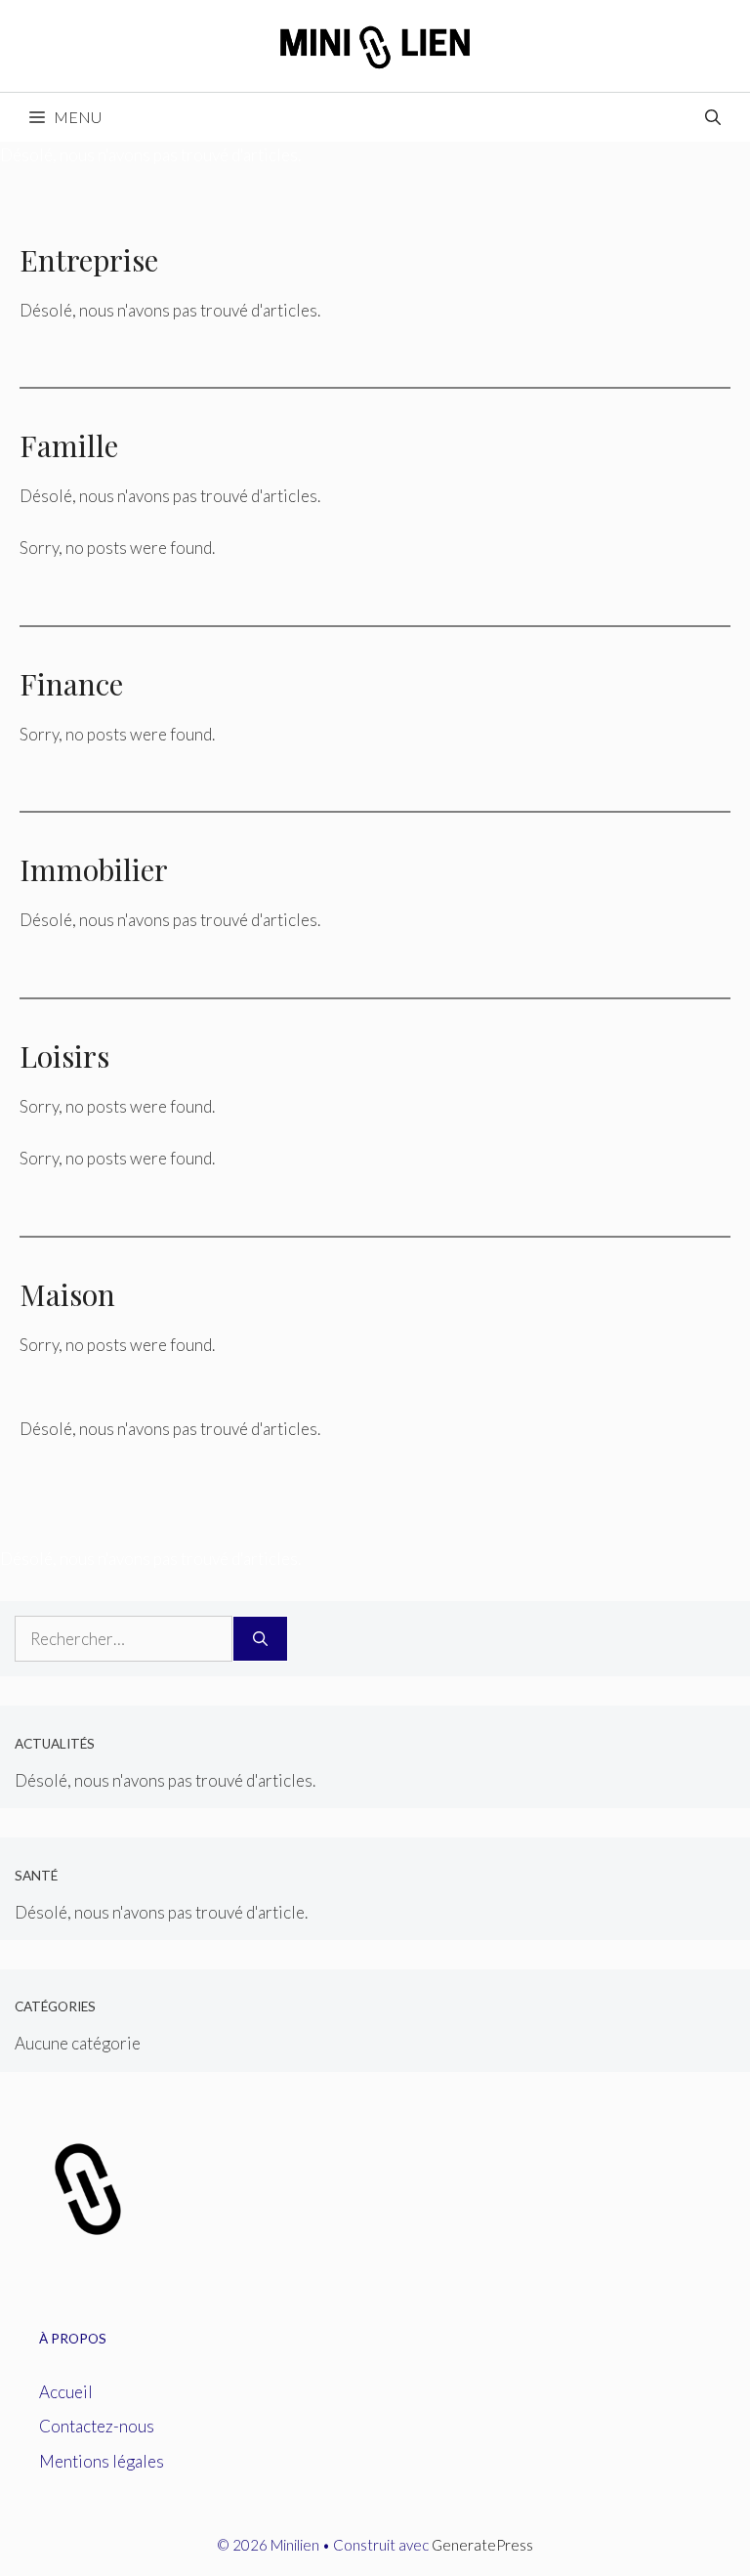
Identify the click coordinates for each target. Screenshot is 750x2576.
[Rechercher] (260, 1639)
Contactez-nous (97, 2426)
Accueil (66, 2392)
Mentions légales (102, 2461)
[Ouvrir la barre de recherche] (713, 117)
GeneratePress (482, 2545)
